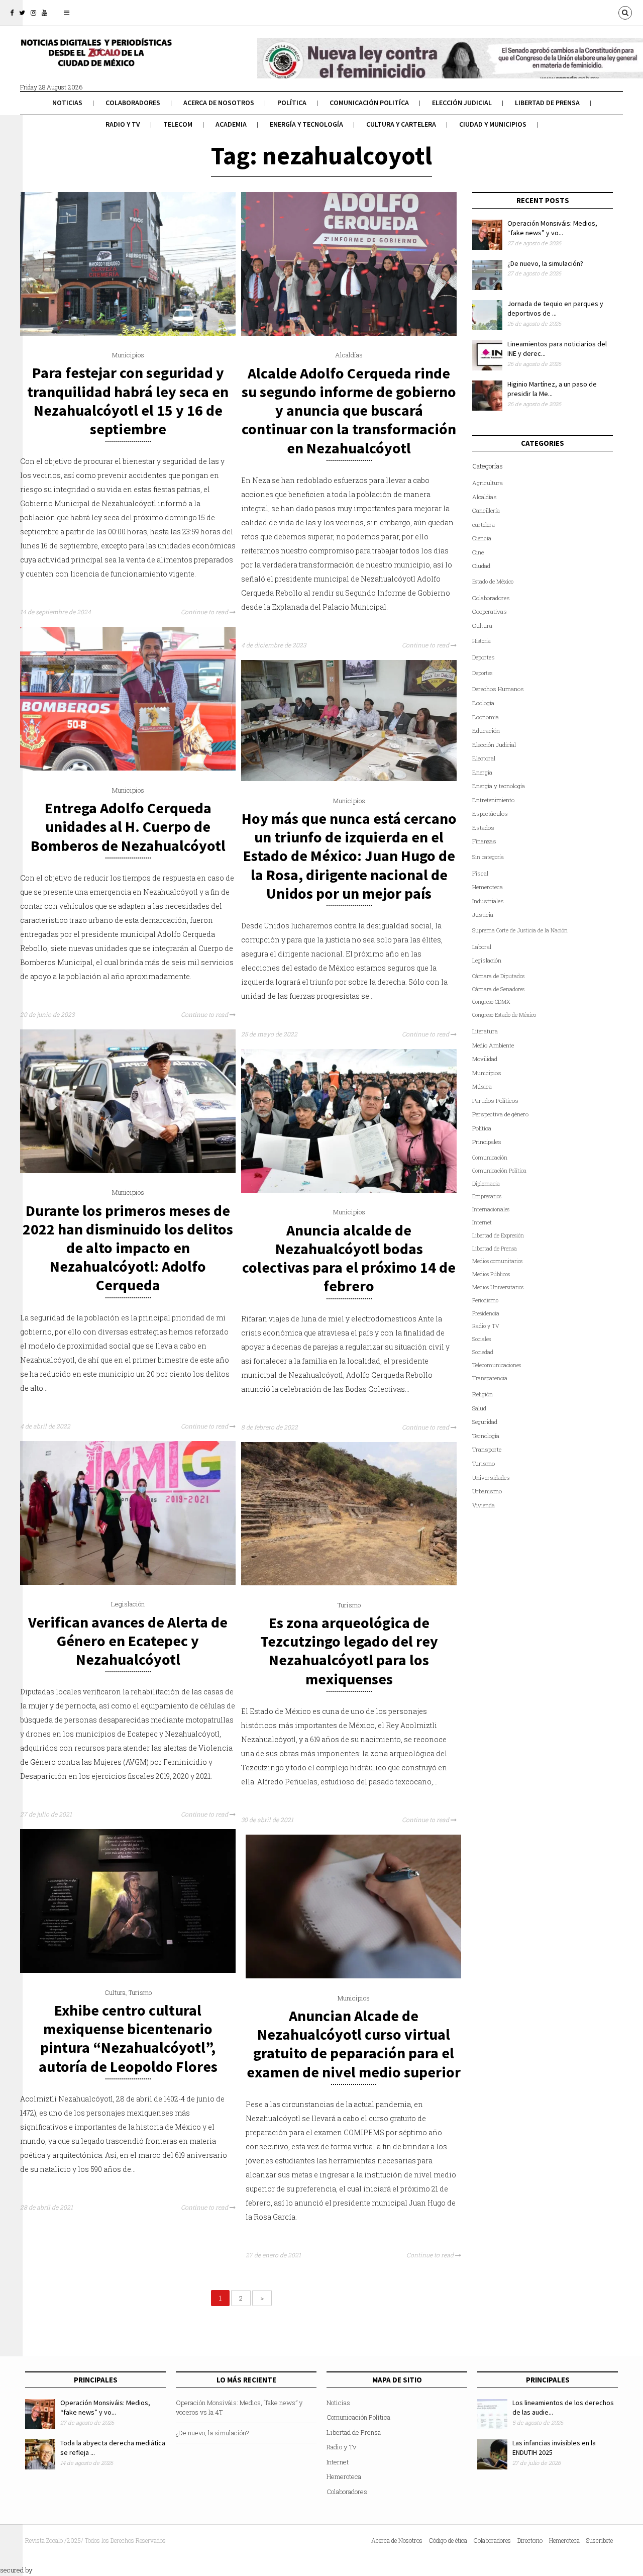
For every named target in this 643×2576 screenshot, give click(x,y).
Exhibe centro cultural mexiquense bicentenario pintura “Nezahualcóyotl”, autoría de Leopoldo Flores (128, 2038)
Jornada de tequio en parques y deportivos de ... (555, 309)
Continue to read (205, 612)
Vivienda (484, 1505)
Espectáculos (490, 814)
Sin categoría (488, 857)
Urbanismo (487, 1491)
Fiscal (480, 873)
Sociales (481, 1339)
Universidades (491, 1477)
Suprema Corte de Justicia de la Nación (520, 930)
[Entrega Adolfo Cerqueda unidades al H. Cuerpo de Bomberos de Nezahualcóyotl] (128, 768)
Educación (486, 731)
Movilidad (485, 1059)
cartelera (484, 524)
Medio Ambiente (493, 1045)
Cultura (115, 1992)
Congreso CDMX (491, 1002)
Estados (483, 828)
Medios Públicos (491, 1274)
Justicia (483, 915)
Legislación (128, 1604)
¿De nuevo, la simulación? (545, 263)
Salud (479, 1408)
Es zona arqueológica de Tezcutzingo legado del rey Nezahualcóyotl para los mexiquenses (349, 1651)
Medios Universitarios (498, 1287)
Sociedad (483, 1352)
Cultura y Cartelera (401, 124)
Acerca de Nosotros (219, 103)
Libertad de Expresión (498, 1235)
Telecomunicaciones (497, 1365)
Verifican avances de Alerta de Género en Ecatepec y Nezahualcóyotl (128, 1641)
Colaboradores (133, 103)
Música (482, 1086)
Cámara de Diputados (498, 976)
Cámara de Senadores (498, 989)
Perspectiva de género (500, 1114)
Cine (478, 552)
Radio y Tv (123, 124)
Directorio (530, 2540)
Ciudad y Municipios (493, 124)
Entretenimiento (493, 800)
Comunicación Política (499, 1171)
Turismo (349, 1605)
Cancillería (486, 510)
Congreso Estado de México (504, 1015)
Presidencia (486, 1313)
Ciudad (481, 566)
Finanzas (484, 841)
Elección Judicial (462, 103)
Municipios (128, 355)
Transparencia (490, 1378)
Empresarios (487, 1196)
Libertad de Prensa (547, 103)
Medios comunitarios (497, 1261)
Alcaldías (349, 355)
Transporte (487, 1449)
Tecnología (486, 1436)
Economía (486, 717)
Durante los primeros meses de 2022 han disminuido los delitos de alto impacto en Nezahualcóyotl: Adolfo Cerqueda (128, 1248)
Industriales (488, 901)
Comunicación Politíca (369, 103)
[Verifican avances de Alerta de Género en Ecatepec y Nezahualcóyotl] (128, 1582)
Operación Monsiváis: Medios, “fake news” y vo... (552, 228)
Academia (231, 124)
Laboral (482, 947)
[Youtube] (44, 13)
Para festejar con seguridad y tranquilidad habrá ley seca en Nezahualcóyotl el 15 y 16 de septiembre (128, 401)
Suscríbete (600, 2540)
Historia (481, 641)
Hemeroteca (488, 887)
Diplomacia (486, 1184)
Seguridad (485, 1422)
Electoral (484, 758)
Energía (482, 772)
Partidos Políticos (495, 1101)
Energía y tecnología (306, 124)
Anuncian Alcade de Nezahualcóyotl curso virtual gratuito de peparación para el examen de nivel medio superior (354, 2044)
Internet (482, 1222)
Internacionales (491, 1209)
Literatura (485, 1031)
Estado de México (493, 582)
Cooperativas (490, 611)
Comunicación (490, 1158)
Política (292, 103)
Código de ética (448, 2540)
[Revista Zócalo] (95, 59)
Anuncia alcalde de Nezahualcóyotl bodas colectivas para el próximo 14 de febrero (349, 1258)
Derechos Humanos (498, 689)
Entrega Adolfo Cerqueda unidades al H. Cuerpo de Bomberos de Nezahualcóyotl (128, 826)
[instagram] (33, 13)
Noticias (67, 103)
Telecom (178, 124)
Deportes (484, 657)
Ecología (483, 703)
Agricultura (488, 483)
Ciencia (482, 538)
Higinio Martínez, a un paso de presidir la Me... (552, 389)
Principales (487, 1142)
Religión (483, 1394)
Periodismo (485, 1300)
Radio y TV (486, 1326)
